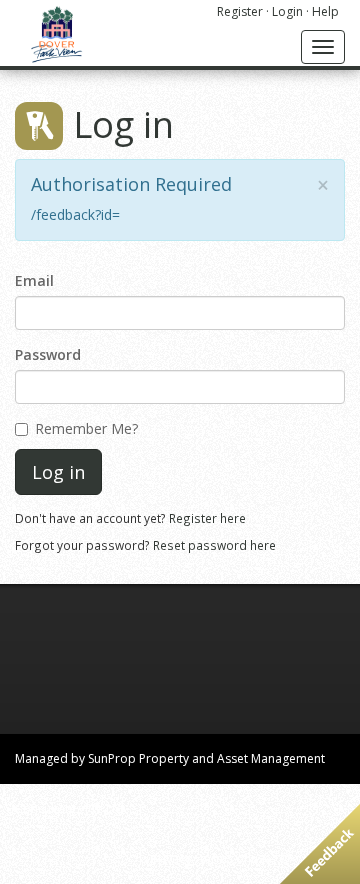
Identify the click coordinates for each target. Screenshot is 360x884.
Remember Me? (86, 428)
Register (240, 11)
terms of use (235, 858)
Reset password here (214, 545)
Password (48, 354)
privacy (170, 858)
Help (325, 11)
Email (34, 280)
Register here (207, 518)
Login (287, 11)
